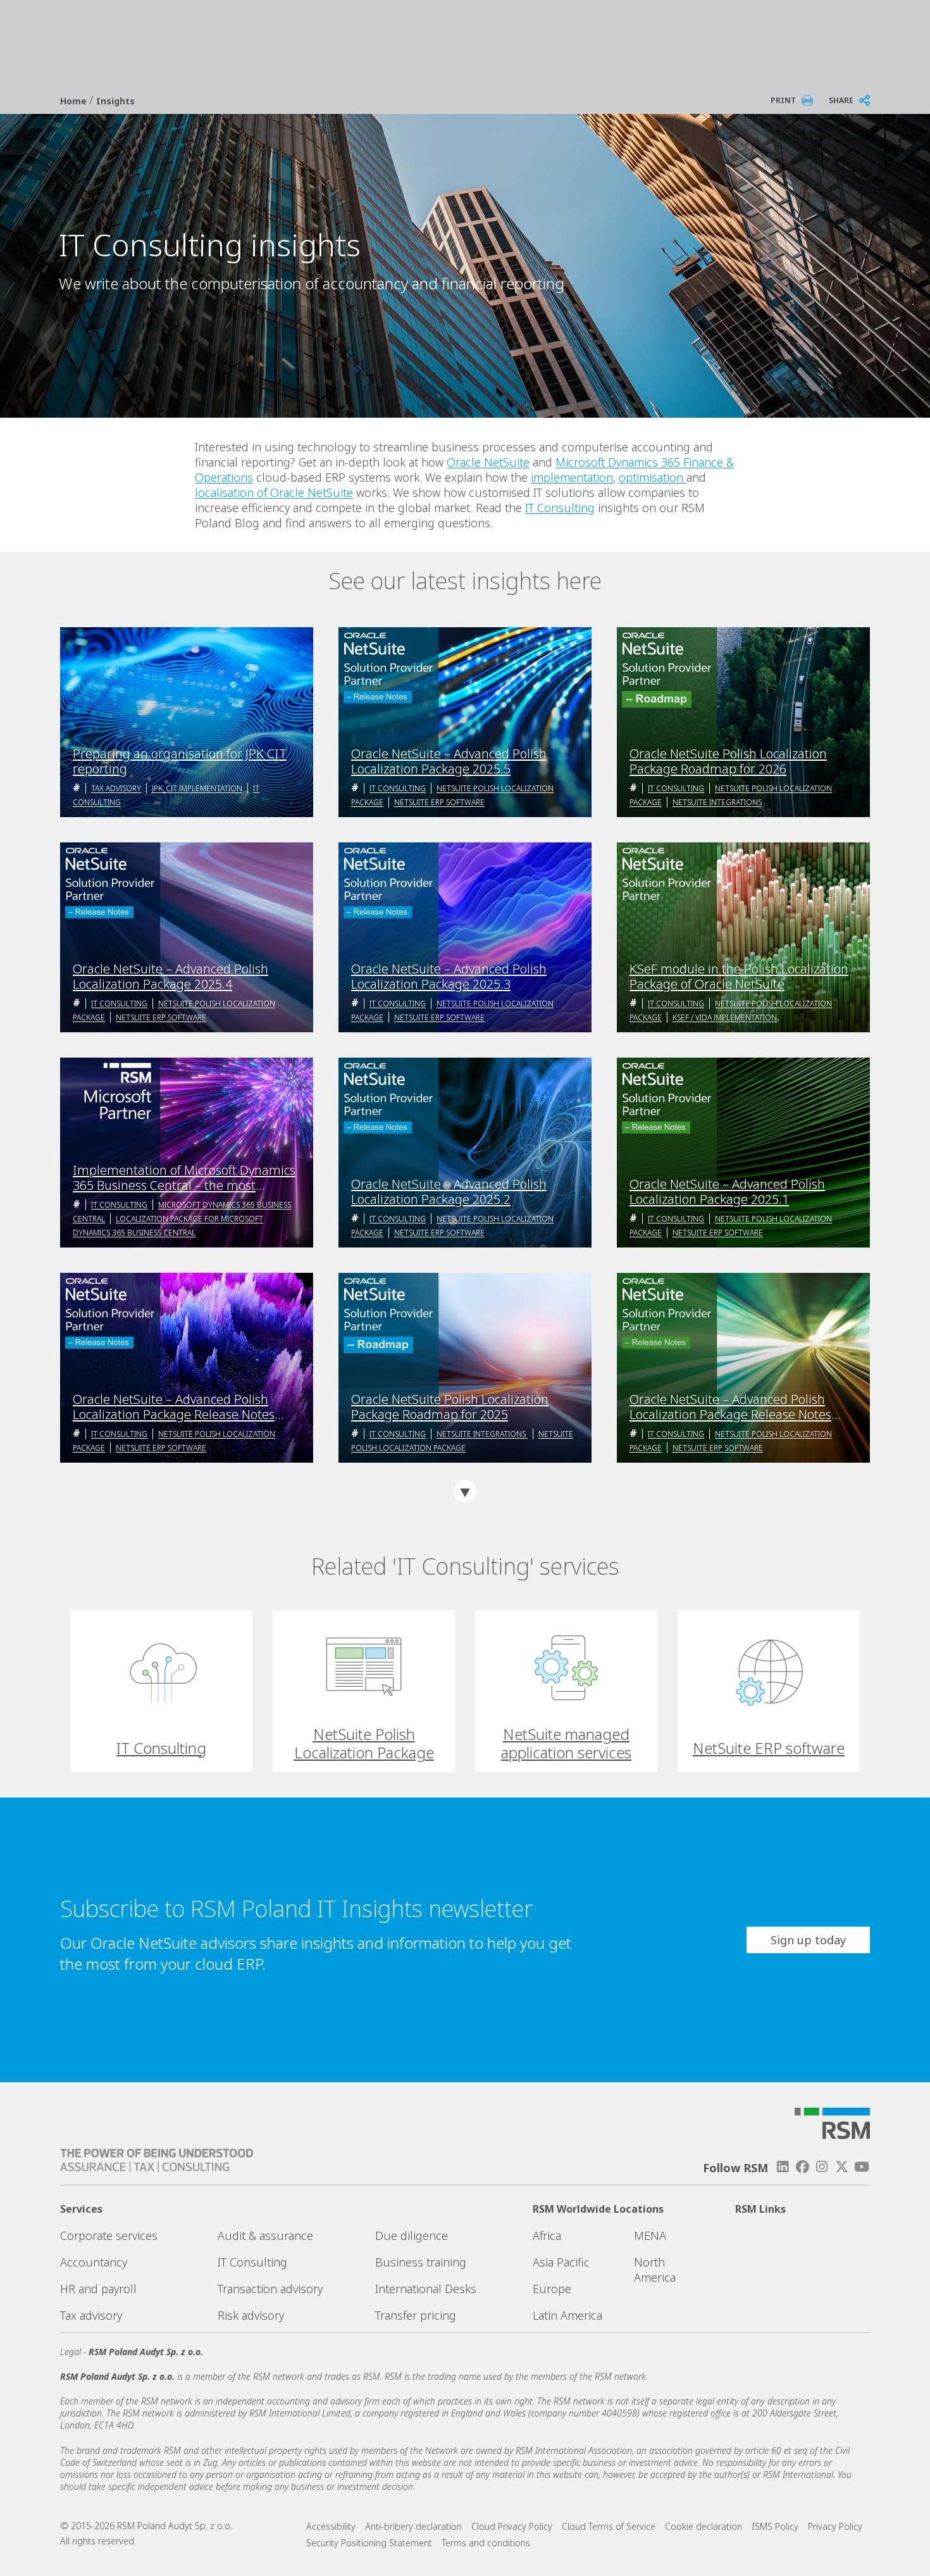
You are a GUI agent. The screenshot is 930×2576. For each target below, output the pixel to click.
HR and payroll (98, 2289)
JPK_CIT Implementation (197, 788)
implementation (572, 477)
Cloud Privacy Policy (512, 2526)
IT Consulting (560, 508)
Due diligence (412, 2235)
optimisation (653, 477)
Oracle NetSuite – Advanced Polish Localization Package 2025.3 (449, 977)
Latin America (567, 2315)
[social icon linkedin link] (783, 2167)
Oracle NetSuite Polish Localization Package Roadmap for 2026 (728, 761)
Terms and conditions (486, 2543)
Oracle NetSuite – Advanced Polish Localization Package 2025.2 (449, 1192)
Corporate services (109, 2235)
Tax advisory (116, 788)
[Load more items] (465, 1491)
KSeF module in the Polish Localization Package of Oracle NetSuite (739, 977)
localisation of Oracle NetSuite (274, 492)
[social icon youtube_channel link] (862, 2167)
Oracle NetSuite (488, 462)
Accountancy (94, 2262)
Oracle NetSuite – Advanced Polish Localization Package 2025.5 (449, 761)
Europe (552, 2289)
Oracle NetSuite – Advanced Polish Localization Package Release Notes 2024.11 (730, 1407)
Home (75, 101)
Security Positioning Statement (369, 2543)
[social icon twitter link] (842, 2167)
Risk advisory (251, 2315)
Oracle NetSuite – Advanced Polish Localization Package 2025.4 (170, 977)
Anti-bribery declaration (413, 2526)
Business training (421, 2262)
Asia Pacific (561, 2262)
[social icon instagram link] (822, 2167)
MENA (650, 2235)
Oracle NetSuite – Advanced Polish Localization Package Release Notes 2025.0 (174, 1407)
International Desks (426, 2289)
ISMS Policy (775, 2526)
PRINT (783, 100)
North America (655, 2270)
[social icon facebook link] (802, 2167)
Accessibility (331, 2526)
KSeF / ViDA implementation (725, 1017)
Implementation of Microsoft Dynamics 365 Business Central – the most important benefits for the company (184, 1178)
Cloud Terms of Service (609, 2526)
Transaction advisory (270, 2289)
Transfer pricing (416, 2315)
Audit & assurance (265, 2235)
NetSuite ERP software (439, 802)
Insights (115, 101)
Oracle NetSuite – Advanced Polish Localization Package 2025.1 (727, 1192)
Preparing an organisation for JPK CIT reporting (180, 761)
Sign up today (808, 1940)
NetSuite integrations (717, 802)
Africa (547, 2235)
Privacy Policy (835, 2526)
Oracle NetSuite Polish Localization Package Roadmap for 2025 (450, 1407)
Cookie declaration (704, 2526)
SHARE (841, 100)
